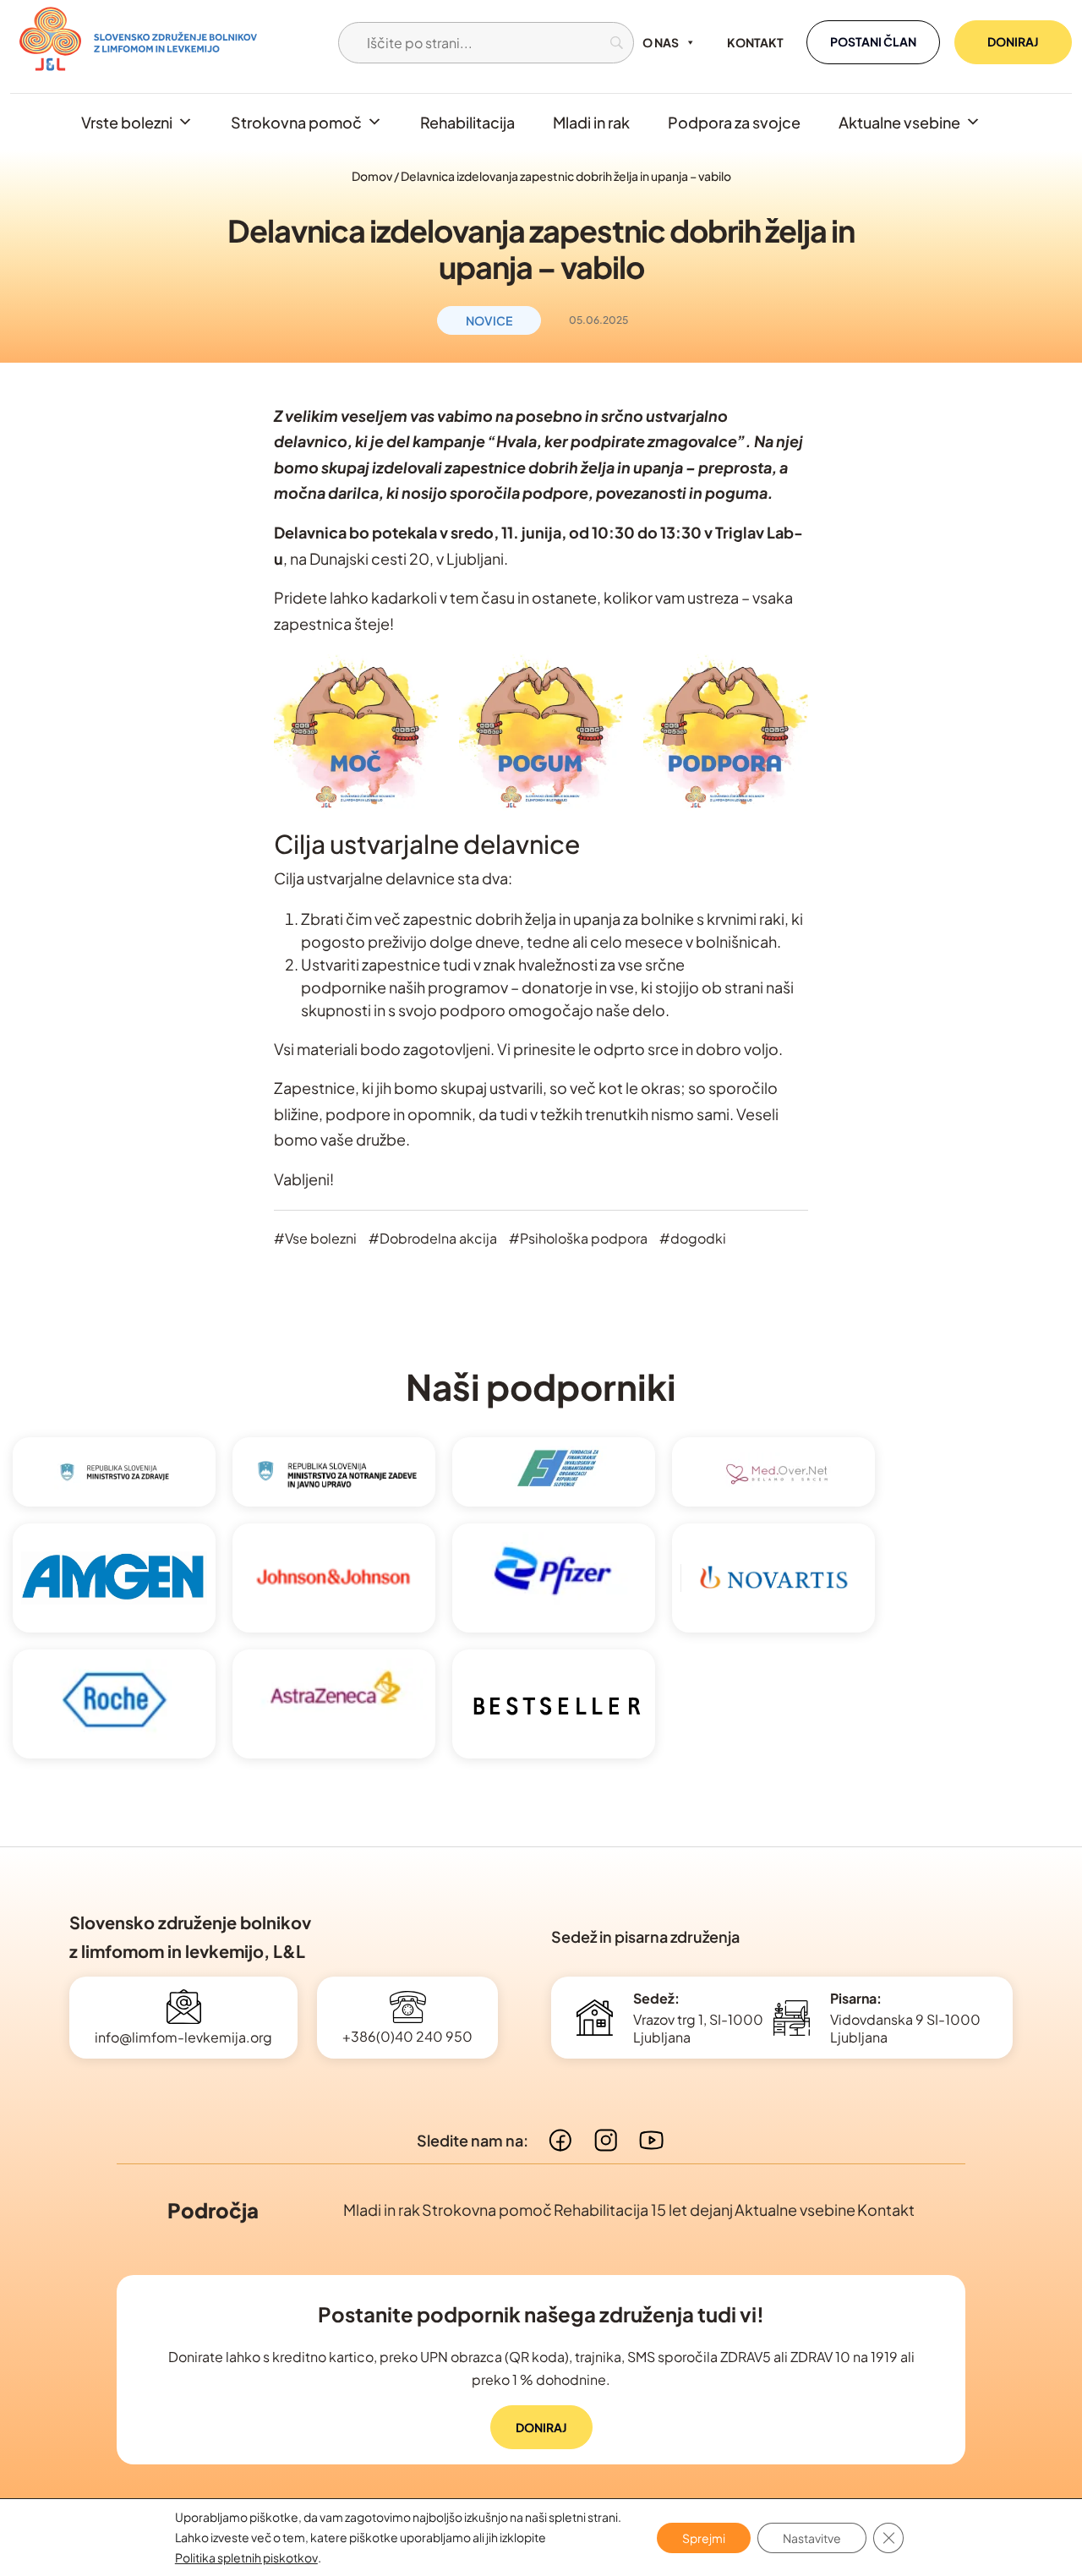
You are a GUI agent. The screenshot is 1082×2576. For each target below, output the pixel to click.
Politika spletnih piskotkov (246, 2557)
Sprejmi (704, 2537)
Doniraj (1013, 41)
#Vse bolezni (315, 1238)
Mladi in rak (591, 122)
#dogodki (693, 1238)
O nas (661, 42)
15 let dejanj (692, 2210)
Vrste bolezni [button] (127, 122)
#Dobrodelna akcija (433, 1238)
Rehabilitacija (467, 122)
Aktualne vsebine (899, 122)
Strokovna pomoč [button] (296, 122)
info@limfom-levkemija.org (183, 2037)
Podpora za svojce (734, 122)
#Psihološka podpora (578, 1238)
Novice (489, 320)
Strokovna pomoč (487, 2210)
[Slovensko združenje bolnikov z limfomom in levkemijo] (138, 42)
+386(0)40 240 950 (407, 2036)
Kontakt (755, 42)
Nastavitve (812, 2537)
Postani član (873, 41)
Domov (372, 176)
